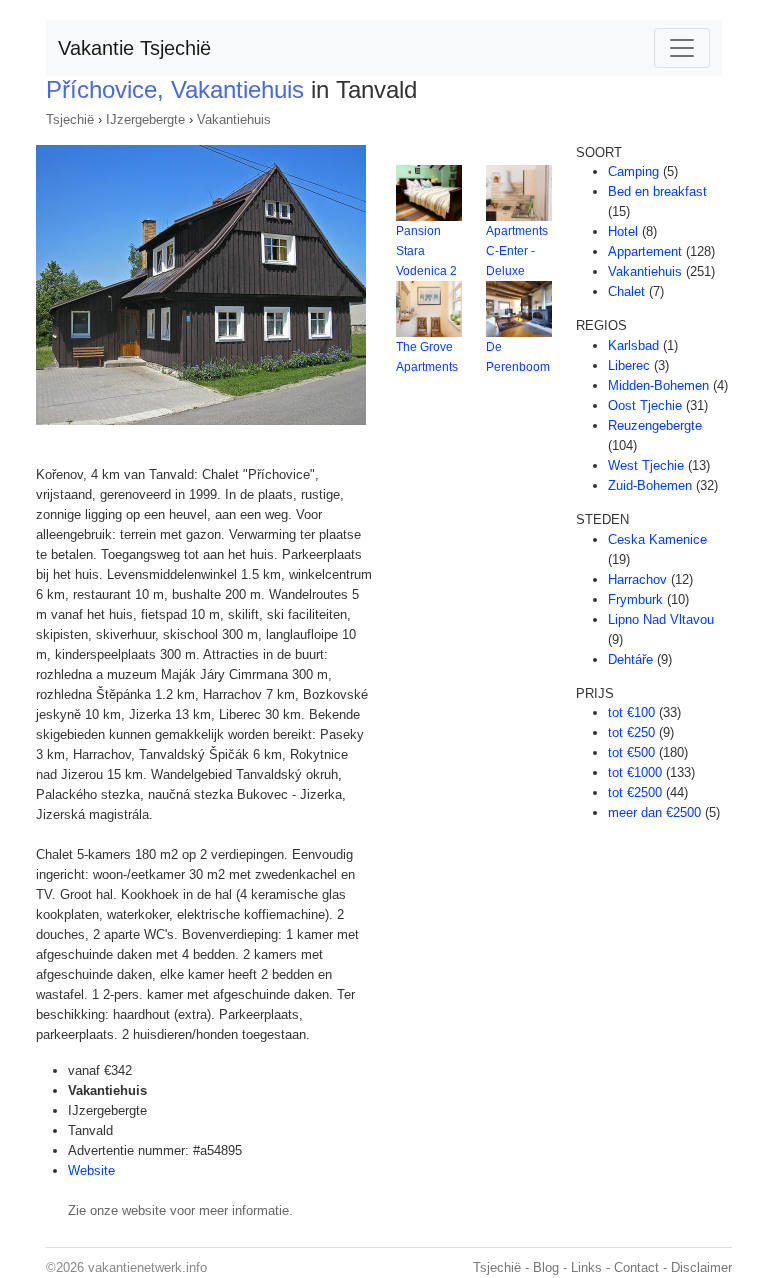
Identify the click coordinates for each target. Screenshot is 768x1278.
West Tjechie (646, 465)
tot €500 (631, 752)
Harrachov (637, 579)
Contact (636, 1267)
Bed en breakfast (657, 191)
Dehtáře (630, 659)
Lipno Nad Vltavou (661, 619)
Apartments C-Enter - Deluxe (517, 251)
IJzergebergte (145, 119)
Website (91, 1170)
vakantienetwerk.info (147, 1267)
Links (586, 1267)
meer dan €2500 (654, 812)
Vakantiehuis (234, 119)
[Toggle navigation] (682, 48)
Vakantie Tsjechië (134, 48)
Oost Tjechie (645, 405)
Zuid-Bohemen (650, 485)
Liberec (629, 365)
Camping (633, 171)
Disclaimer (701, 1267)
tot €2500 (635, 792)
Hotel (623, 231)
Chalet (626, 291)
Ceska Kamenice (657, 539)
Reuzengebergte (655, 425)
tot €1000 (635, 772)
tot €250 (631, 732)
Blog (546, 1267)
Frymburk (635, 599)
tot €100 (631, 712)
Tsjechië (70, 119)
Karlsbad (633, 345)
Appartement (645, 251)
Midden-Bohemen (658, 385)
